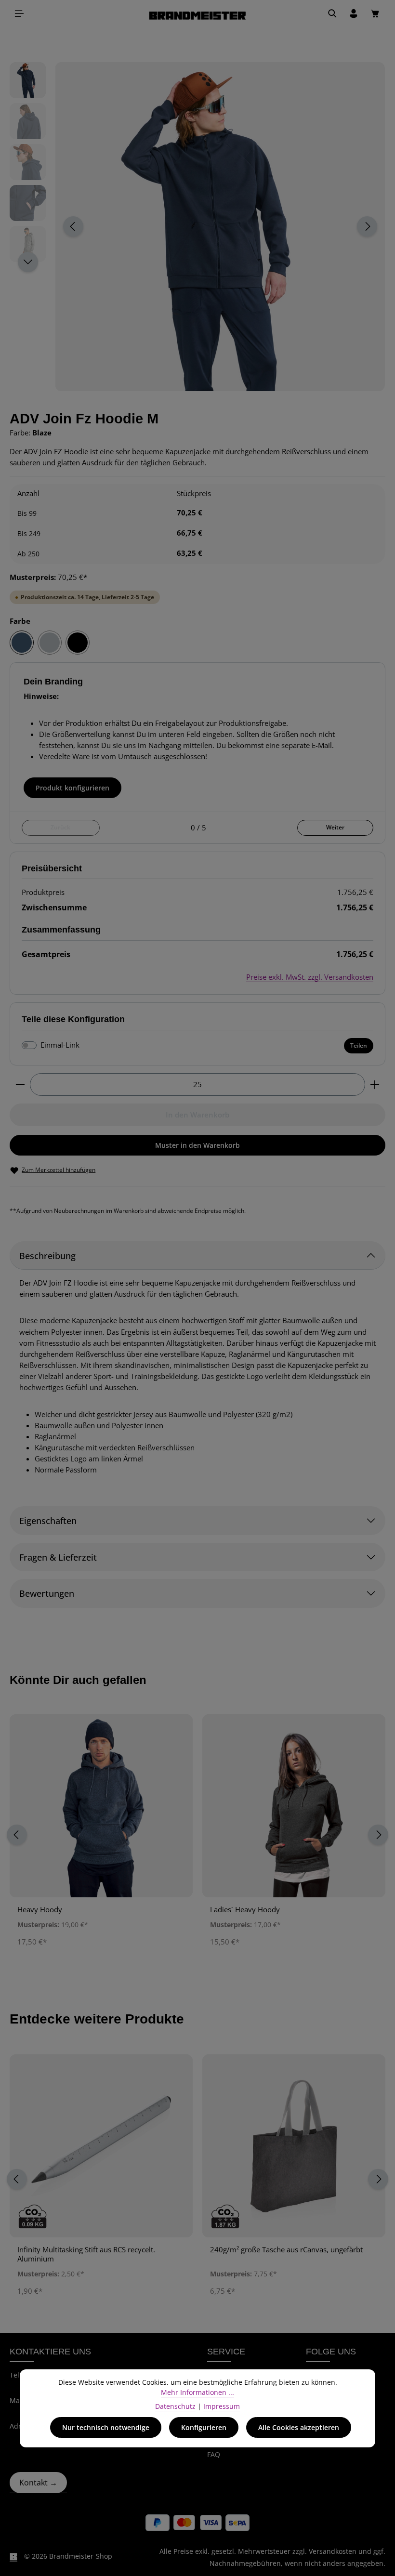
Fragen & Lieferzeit (58, 1557)
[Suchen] (332, 13)
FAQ (214, 2454)
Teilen (359, 1045)
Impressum (222, 2406)
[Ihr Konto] (354, 13)
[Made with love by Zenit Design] (13, 2556)
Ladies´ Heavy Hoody (245, 1910)
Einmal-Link (60, 1045)
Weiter (335, 827)
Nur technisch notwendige (106, 2427)
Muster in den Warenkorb (197, 1145)
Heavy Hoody (40, 1910)
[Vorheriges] (73, 226)
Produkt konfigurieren (72, 788)
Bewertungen (47, 1593)
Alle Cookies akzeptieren (299, 2427)
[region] (197, 227)
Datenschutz (175, 2406)
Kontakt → (38, 2483)
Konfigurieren (204, 2427)
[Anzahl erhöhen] (375, 1084)
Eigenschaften (48, 1520)
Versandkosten (333, 2551)
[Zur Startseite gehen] (197, 14)
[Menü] (19, 13)
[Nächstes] (367, 226)
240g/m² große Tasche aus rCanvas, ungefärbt (286, 2250)
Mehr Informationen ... (197, 2392)
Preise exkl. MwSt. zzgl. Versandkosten (310, 977)
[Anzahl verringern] (20, 1084)
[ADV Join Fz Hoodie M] (220, 227)
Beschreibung (47, 1255)
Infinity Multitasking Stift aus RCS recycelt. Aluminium (86, 2254)
